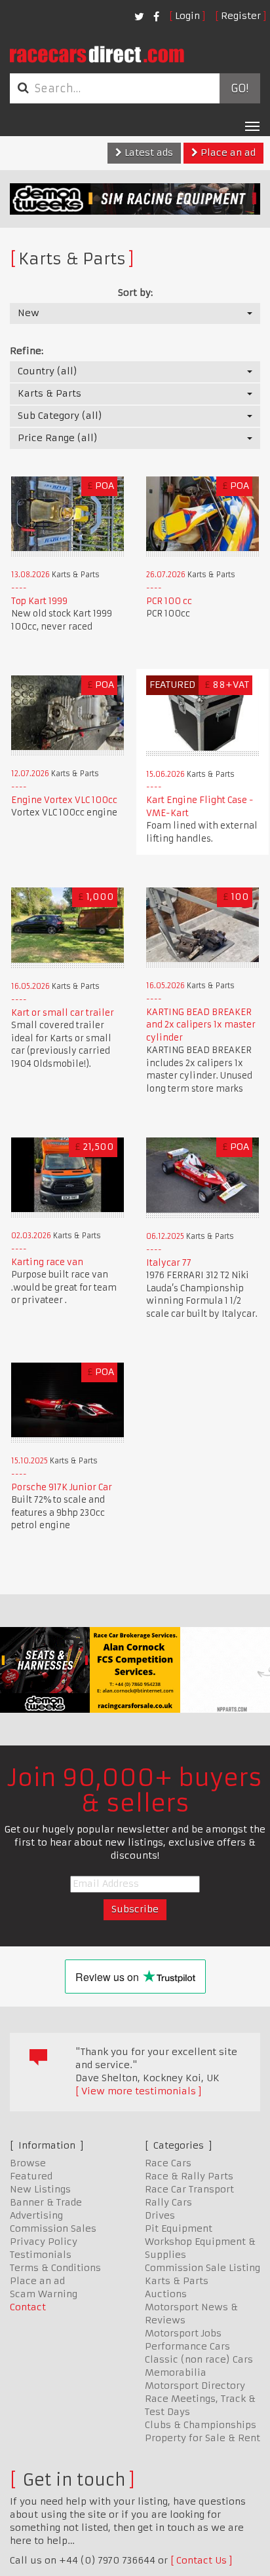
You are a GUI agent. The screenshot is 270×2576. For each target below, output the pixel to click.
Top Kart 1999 (39, 601)
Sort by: (135, 293)
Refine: (27, 351)
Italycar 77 (169, 1263)
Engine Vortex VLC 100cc (64, 800)
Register (241, 16)
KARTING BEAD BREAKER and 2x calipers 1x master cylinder (201, 1025)
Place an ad (227, 152)
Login (187, 16)
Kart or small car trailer (63, 1013)
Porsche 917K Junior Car (62, 1487)
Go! (240, 88)
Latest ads (147, 152)
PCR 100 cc (169, 601)
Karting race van (47, 1262)
